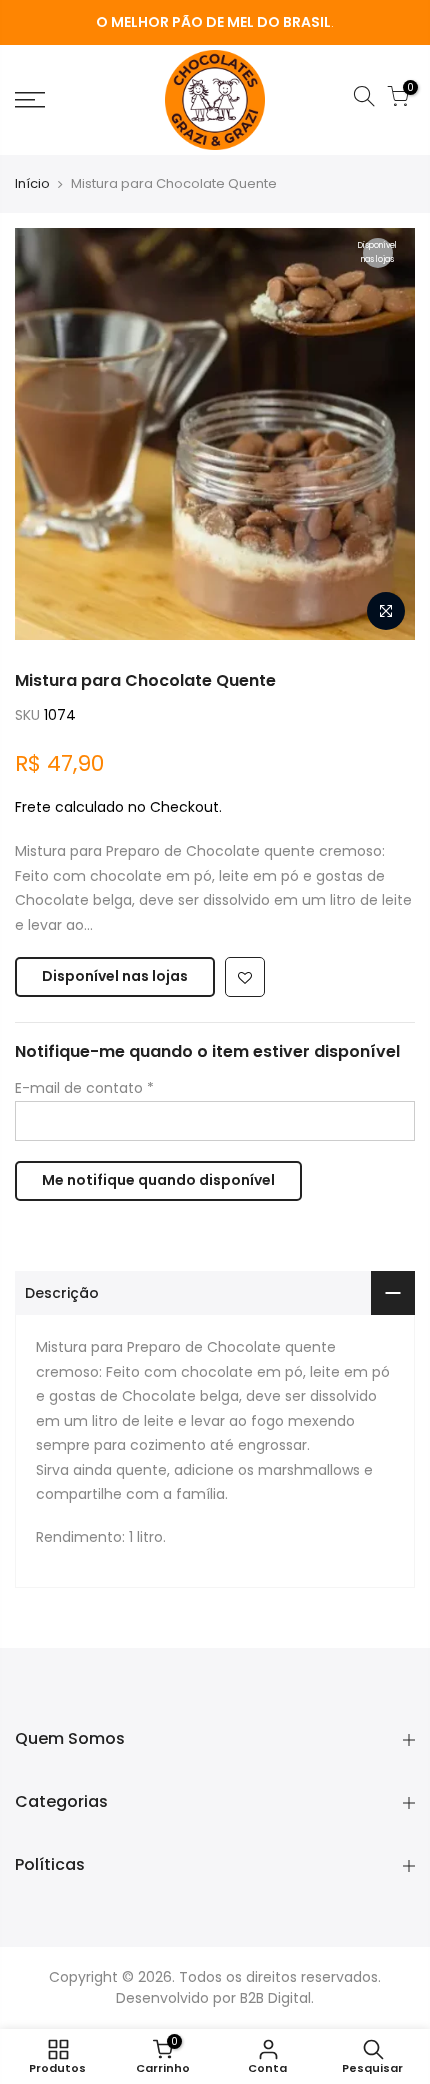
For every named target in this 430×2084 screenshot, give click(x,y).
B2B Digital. (277, 1998)
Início (32, 184)
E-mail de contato (84, 1088)
